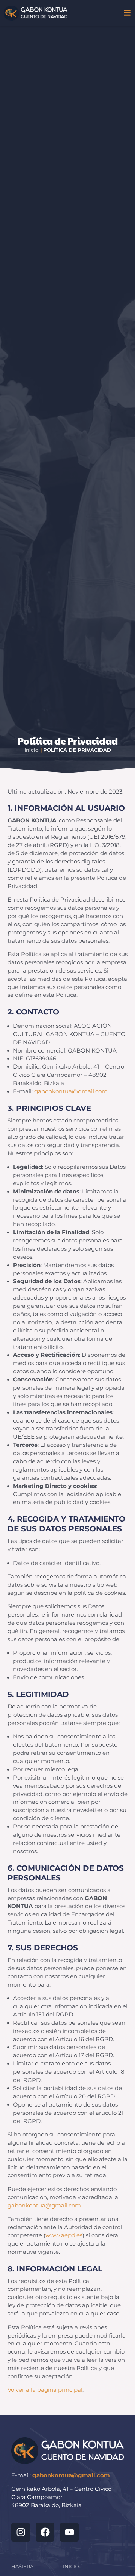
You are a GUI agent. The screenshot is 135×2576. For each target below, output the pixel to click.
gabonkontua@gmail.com (71, 1091)
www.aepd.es (64, 2235)
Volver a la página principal (45, 2390)
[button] (99, 13)
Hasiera (22, 2566)
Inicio (31, 750)
